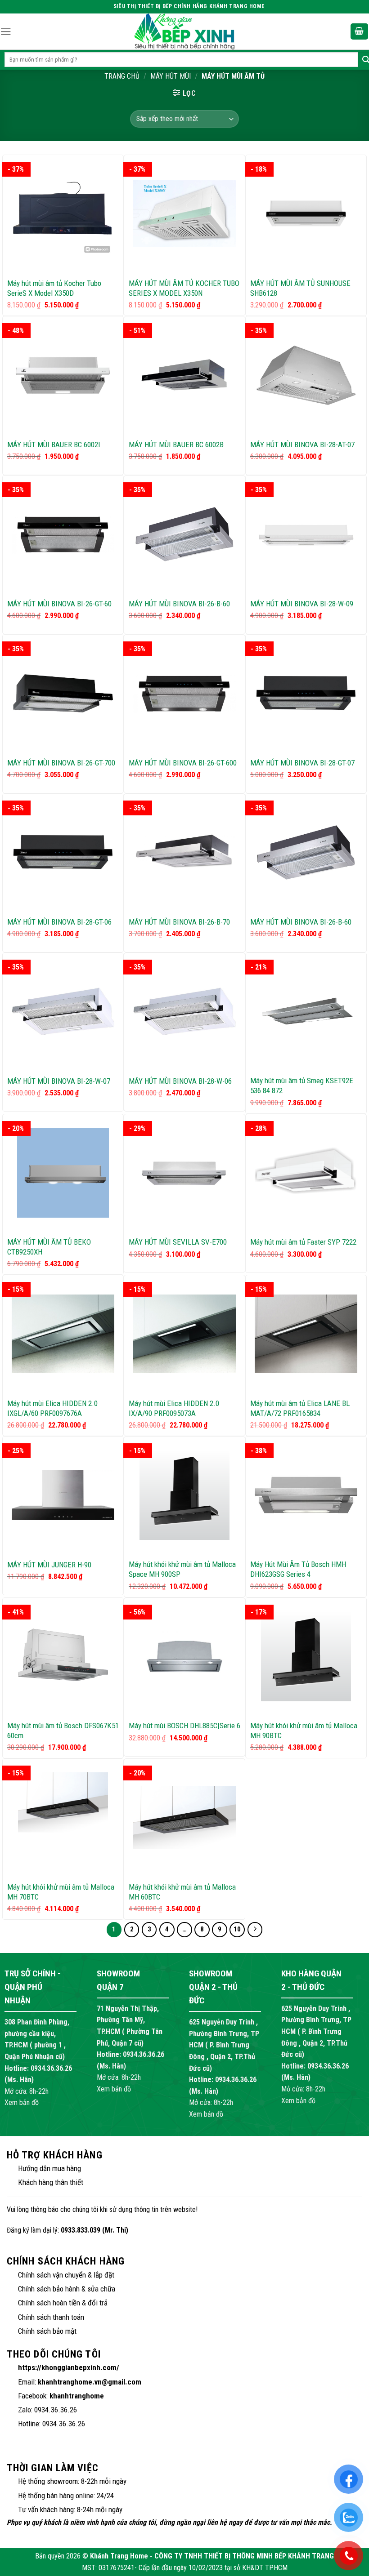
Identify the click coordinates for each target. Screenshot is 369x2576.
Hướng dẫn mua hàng (49, 2168)
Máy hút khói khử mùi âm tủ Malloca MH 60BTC (182, 1892)
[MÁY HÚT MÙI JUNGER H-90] (63, 1495)
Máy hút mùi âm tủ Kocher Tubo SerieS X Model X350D (54, 288)
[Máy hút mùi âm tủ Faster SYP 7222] (306, 1173)
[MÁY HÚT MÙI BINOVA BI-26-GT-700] (63, 693)
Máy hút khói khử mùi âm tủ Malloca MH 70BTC (61, 1892)
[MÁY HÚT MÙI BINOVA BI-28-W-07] (63, 1011)
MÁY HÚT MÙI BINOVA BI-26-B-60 (179, 604)
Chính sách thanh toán (51, 2317)
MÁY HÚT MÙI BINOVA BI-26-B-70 (179, 922)
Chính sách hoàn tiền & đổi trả (63, 2303)
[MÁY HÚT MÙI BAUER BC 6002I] (63, 375)
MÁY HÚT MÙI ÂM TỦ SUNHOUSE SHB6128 (300, 288)
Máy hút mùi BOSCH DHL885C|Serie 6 (184, 1726)
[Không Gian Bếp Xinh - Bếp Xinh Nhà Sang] (184, 31)
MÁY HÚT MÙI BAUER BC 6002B (176, 445)
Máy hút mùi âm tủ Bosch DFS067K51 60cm (63, 1731)
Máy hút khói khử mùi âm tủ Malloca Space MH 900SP (182, 1569)
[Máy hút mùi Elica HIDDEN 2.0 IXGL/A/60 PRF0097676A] (63, 1334)
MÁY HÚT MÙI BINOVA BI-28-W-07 (59, 1081)
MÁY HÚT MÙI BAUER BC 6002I (54, 445)
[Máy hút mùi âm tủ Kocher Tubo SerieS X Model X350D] (63, 214)
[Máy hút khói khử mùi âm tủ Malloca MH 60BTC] (184, 1817)
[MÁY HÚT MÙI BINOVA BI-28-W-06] (184, 1011)
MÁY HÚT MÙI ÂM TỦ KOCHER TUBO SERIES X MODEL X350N (184, 288)
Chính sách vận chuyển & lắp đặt (66, 2275)
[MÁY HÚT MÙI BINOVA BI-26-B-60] (184, 534)
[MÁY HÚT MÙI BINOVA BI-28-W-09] (306, 534)
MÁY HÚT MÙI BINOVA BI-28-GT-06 (59, 922)
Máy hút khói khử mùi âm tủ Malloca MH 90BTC (304, 1731)
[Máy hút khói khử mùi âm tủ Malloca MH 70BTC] (63, 1817)
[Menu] (6, 32)
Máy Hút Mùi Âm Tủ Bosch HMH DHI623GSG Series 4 (298, 1569)
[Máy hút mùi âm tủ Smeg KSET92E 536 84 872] (306, 1011)
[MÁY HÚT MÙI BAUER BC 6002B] (184, 375)
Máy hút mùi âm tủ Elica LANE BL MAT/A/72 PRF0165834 (300, 1408)
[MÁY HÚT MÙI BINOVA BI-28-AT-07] (306, 375)
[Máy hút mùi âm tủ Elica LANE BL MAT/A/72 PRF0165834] (306, 1334)
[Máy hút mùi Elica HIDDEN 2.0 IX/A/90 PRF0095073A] (184, 1334)
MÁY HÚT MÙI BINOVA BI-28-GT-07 (302, 763)
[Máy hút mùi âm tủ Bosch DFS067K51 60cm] (63, 1656)
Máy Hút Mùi (171, 76)
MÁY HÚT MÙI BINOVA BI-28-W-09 (302, 604)
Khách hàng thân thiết (51, 2182)
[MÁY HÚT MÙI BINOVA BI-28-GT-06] (63, 852)
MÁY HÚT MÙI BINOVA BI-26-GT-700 (61, 763)
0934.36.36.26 (51, 2068)
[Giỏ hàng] (360, 32)
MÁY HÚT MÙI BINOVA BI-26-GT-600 (183, 763)
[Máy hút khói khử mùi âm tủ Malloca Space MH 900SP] (184, 1495)
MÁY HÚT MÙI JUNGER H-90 (49, 1565)
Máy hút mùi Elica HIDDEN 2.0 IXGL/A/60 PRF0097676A (52, 1408)
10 (237, 1929)
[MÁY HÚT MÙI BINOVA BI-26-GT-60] (63, 534)
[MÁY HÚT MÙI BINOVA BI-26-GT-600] (184, 693)
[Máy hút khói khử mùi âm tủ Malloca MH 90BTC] (306, 1656)
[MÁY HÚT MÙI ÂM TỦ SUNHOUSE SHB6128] (306, 214)
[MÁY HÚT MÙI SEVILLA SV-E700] (184, 1173)
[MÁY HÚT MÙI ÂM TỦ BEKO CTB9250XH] (63, 1173)
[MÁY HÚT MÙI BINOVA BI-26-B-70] (184, 852)
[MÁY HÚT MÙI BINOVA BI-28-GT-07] (306, 693)
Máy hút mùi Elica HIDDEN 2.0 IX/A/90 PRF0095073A (174, 1408)
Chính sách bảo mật (47, 2331)
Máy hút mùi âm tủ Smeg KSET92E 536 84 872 (302, 1086)
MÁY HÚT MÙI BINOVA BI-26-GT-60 (59, 604)
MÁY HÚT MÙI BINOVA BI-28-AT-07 (302, 445)
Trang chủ (122, 76)
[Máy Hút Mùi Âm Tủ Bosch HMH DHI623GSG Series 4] (306, 1495)
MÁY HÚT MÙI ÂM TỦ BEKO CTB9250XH (49, 1247)
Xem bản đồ (22, 2102)
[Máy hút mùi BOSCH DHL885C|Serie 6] (184, 1656)
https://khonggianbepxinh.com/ (69, 2367)
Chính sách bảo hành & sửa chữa (67, 2289)
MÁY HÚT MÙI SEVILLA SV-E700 (178, 1242)
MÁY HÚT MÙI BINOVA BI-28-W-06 (180, 1081)
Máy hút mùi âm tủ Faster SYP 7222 (303, 1242)
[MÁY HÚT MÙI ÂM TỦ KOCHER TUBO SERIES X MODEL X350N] (184, 214)
